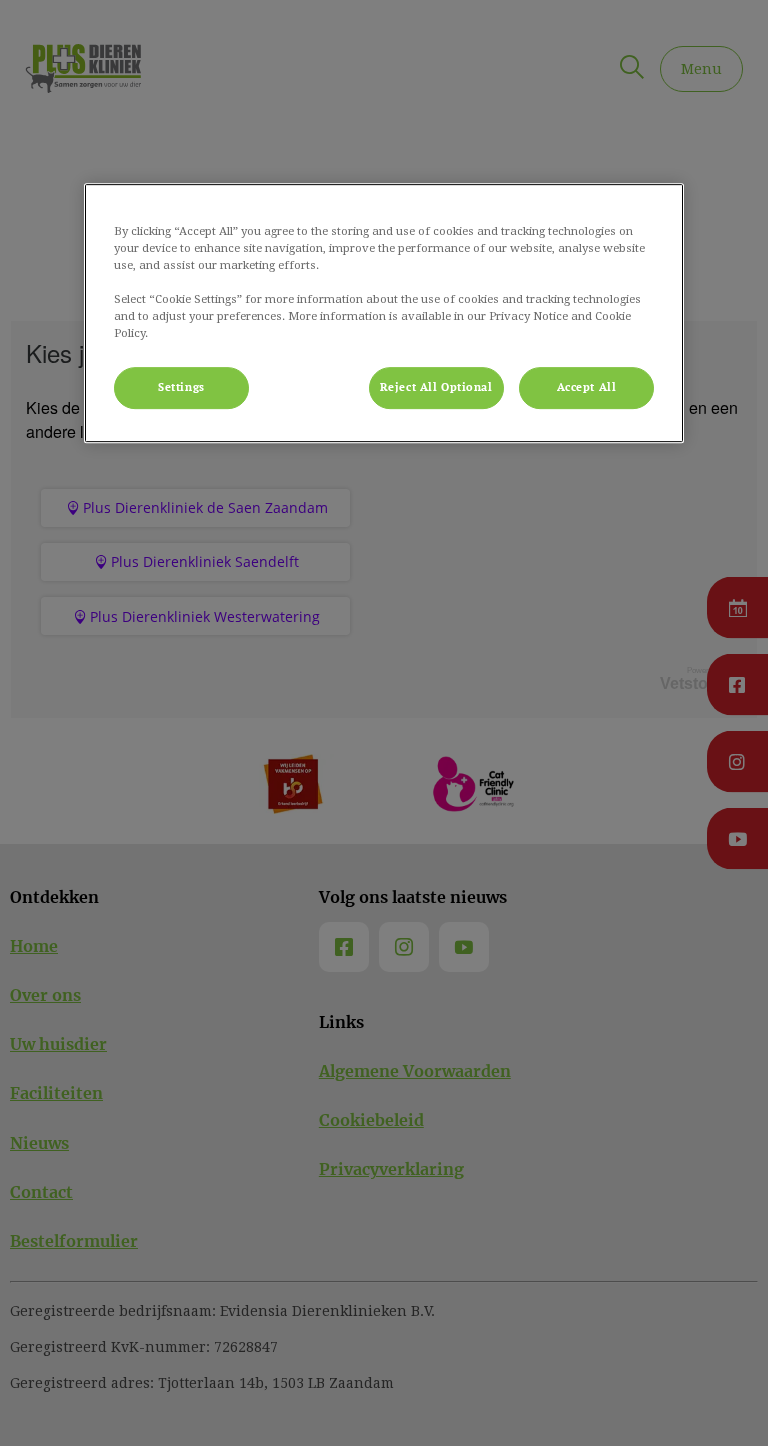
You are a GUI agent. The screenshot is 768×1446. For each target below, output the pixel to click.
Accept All (587, 387)
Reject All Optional (436, 387)
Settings (181, 387)
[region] (384, 313)
